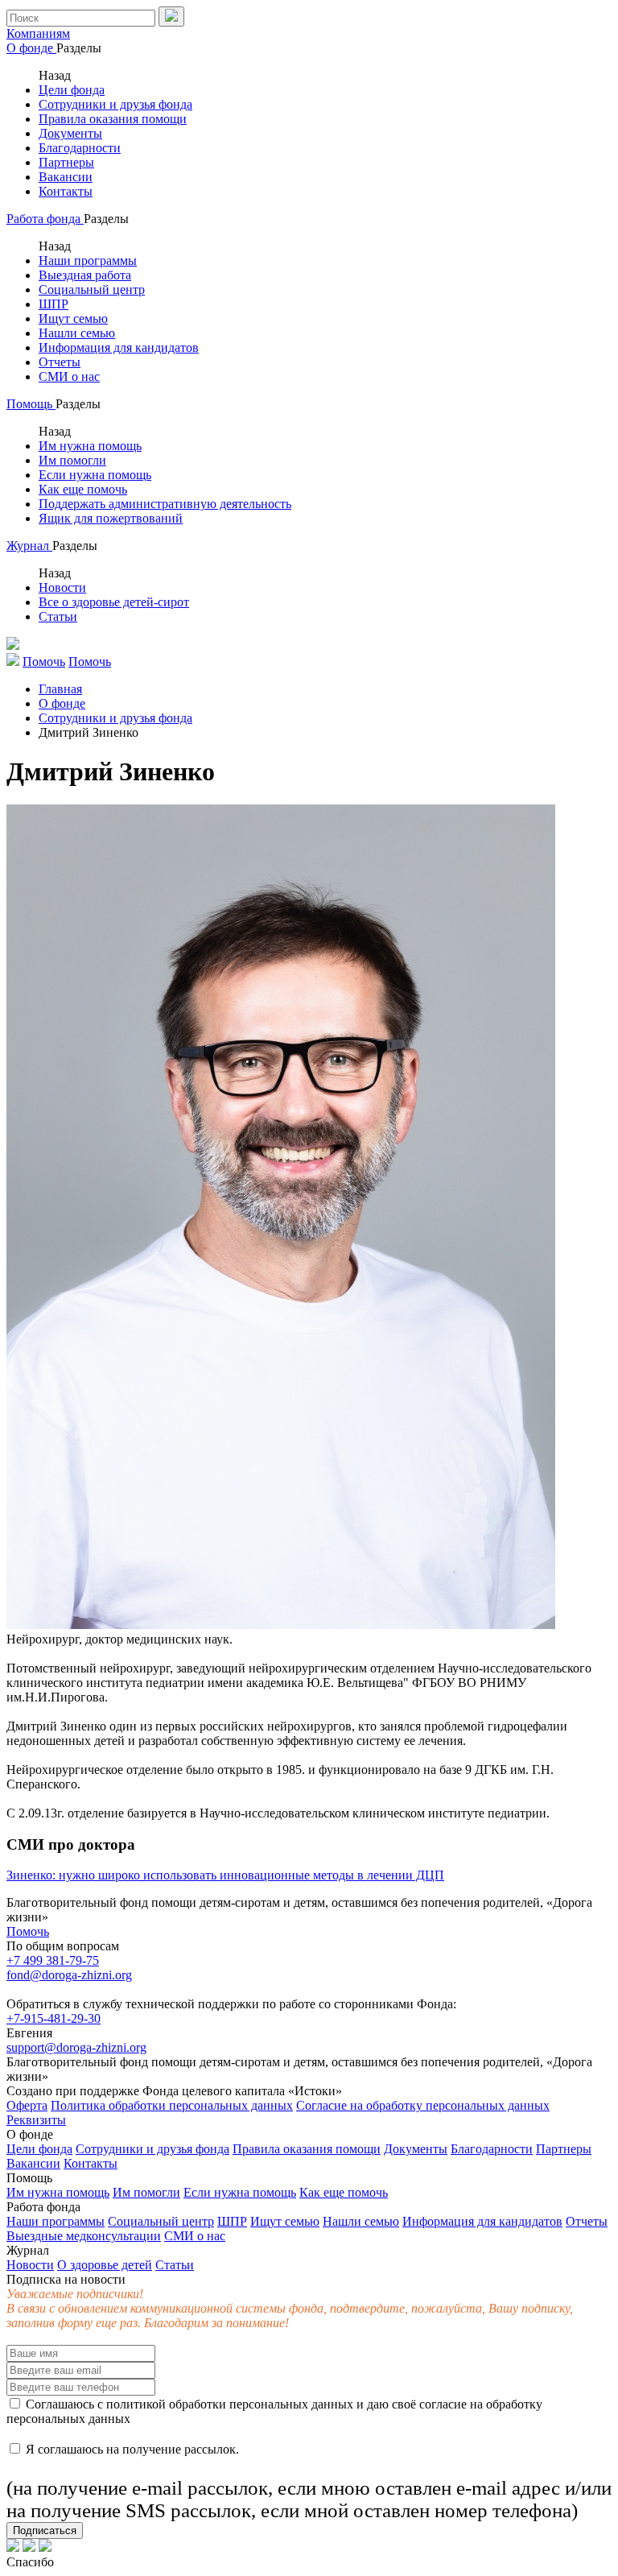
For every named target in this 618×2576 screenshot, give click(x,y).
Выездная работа (85, 275)
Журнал (29, 546)
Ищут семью (73, 318)
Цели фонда (72, 90)
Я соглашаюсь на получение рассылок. (309, 2482)
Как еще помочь (83, 489)
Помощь (31, 404)
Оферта (27, 2105)
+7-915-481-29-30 (54, 2018)
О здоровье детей (105, 2265)
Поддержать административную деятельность (165, 504)
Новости (62, 587)
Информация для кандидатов (119, 347)
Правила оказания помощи (113, 119)
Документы (70, 133)
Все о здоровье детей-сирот (114, 602)
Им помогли (72, 460)
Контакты (66, 191)
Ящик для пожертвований (111, 518)
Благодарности (80, 148)
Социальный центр (92, 289)
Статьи (58, 616)
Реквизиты (36, 2120)
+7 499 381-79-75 (53, 1960)
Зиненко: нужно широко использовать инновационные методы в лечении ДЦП (225, 1875)
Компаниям (38, 33)
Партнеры (66, 162)
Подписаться (45, 2531)
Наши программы (88, 260)
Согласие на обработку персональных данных (423, 2105)
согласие (443, 2404)
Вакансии (66, 177)
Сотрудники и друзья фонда (115, 104)
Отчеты (60, 362)
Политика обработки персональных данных (172, 2105)
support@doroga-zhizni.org (76, 2047)
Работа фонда (45, 219)
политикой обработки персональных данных (230, 2404)
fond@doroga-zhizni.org (69, 1975)
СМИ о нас (69, 376)
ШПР (54, 304)
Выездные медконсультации (84, 2236)
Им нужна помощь (90, 446)
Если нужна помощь (95, 475)
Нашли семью (77, 333)
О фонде (31, 48)
